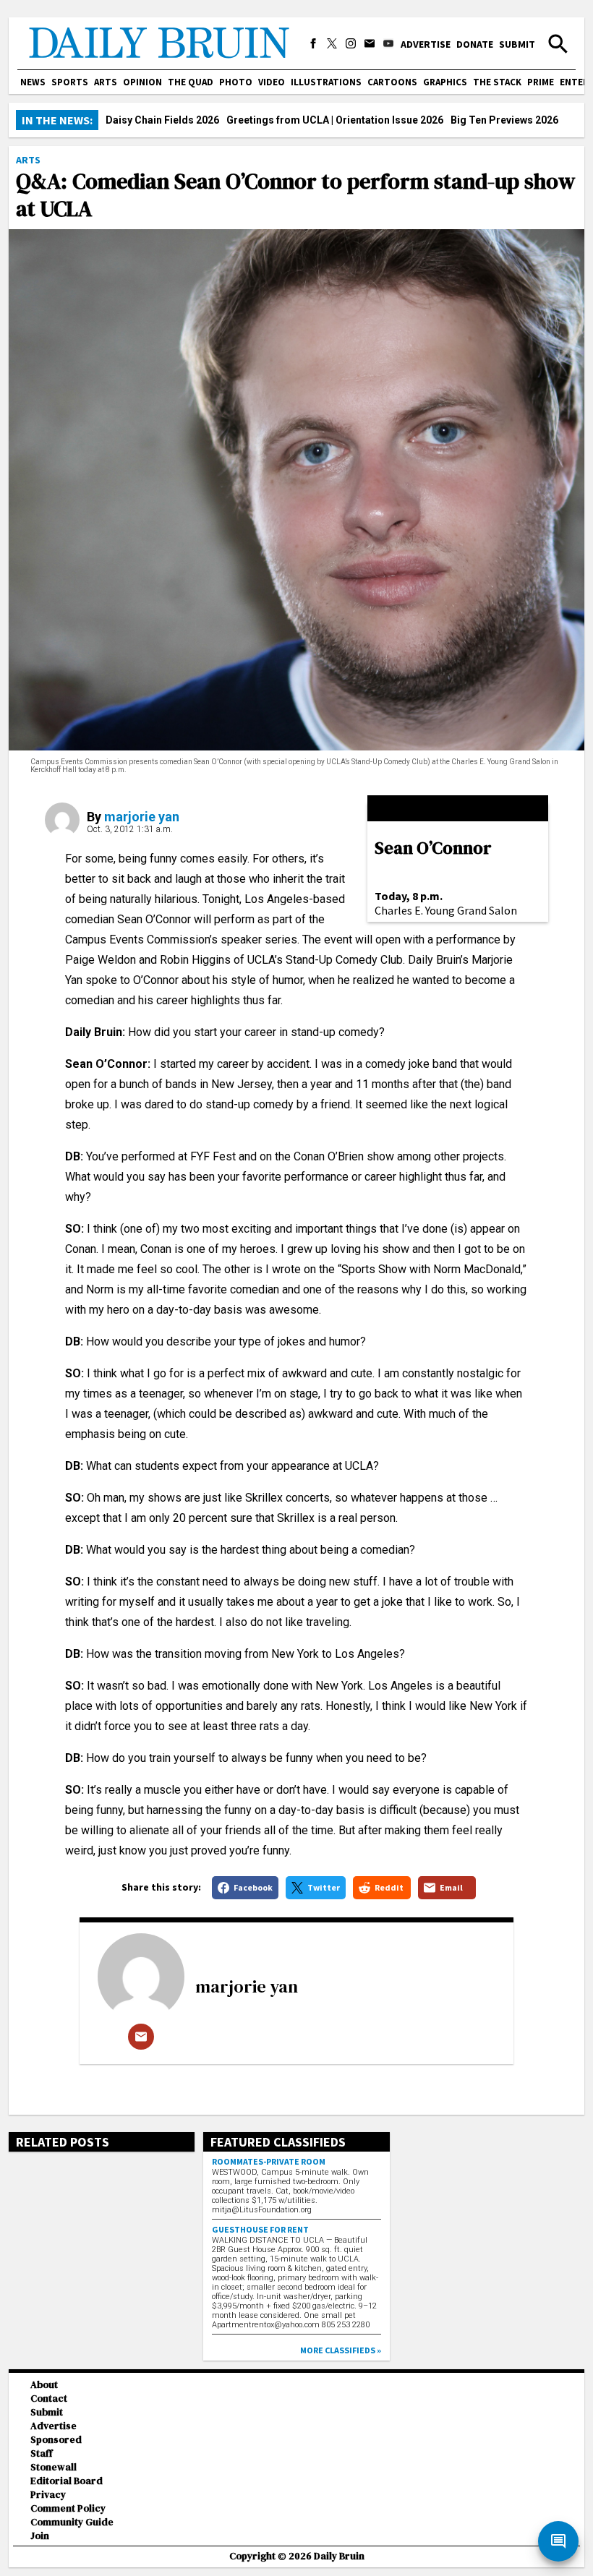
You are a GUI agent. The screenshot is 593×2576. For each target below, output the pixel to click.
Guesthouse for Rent (260, 2229)
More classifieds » (341, 2350)
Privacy (48, 2495)
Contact (49, 2399)
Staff (42, 2453)
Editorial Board (67, 2481)
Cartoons (392, 82)
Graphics (445, 82)
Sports (70, 82)
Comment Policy (68, 2508)
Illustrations (326, 82)
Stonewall (54, 2467)
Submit (517, 44)
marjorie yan (142, 817)
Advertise (426, 44)
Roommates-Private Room (269, 2161)
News (33, 82)
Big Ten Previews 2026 (504, 120)
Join (40, 2536)
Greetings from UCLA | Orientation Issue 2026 (335, 120)
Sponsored (56, 2440)
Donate (475, 44)
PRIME (541, 82)
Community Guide (72, 2522)
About (44, 2385)
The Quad (191, 82)
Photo (236, 82)
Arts (106, 82)
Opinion (142, 82)
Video (272, 82)
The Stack (497, 82)
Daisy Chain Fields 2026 (162, 120)
